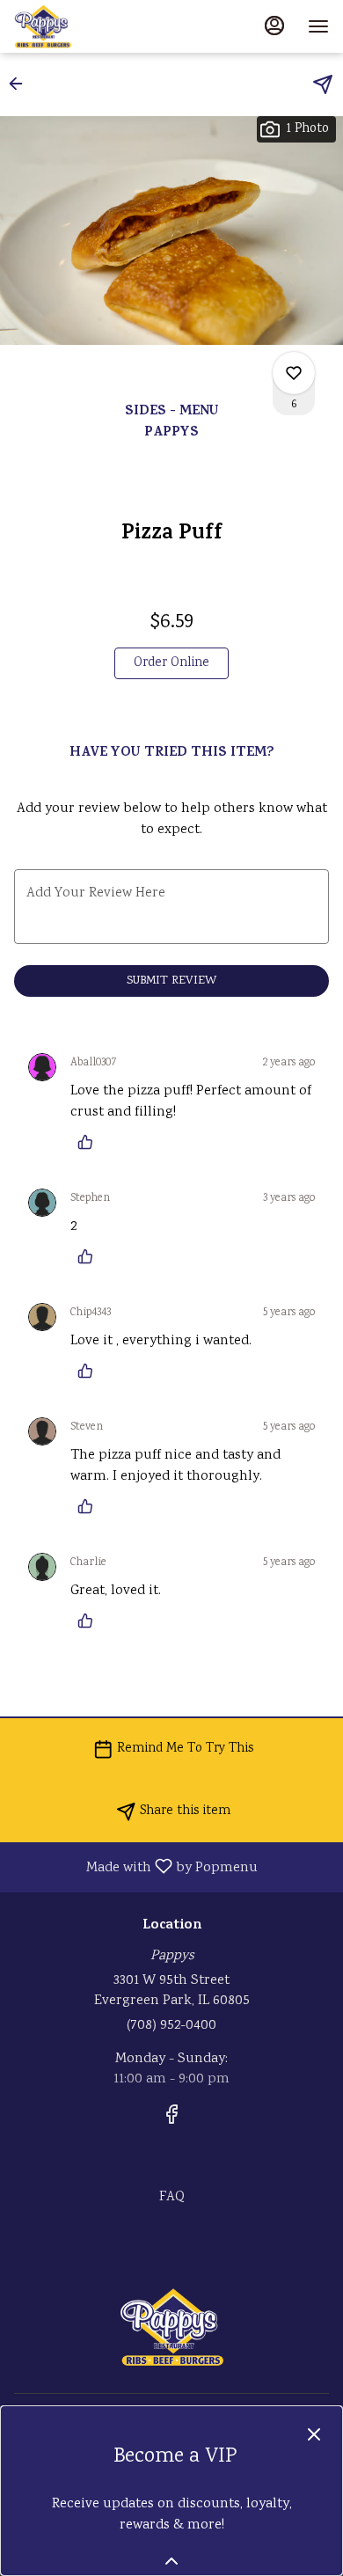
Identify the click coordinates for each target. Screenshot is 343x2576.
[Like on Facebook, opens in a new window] (171, 2120)
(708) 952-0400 (171, 2026)
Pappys (171, 2327)
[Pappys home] (93, 26)
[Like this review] (90, 1142)
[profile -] (274, 26)
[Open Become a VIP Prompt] (171, 2561)
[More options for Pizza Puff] (294, 373)
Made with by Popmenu (135, 1866)
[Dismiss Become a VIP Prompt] (314, 2434)
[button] (21, 84)
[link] (171, 663)
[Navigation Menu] (318, 26)
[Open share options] (323, 84)
